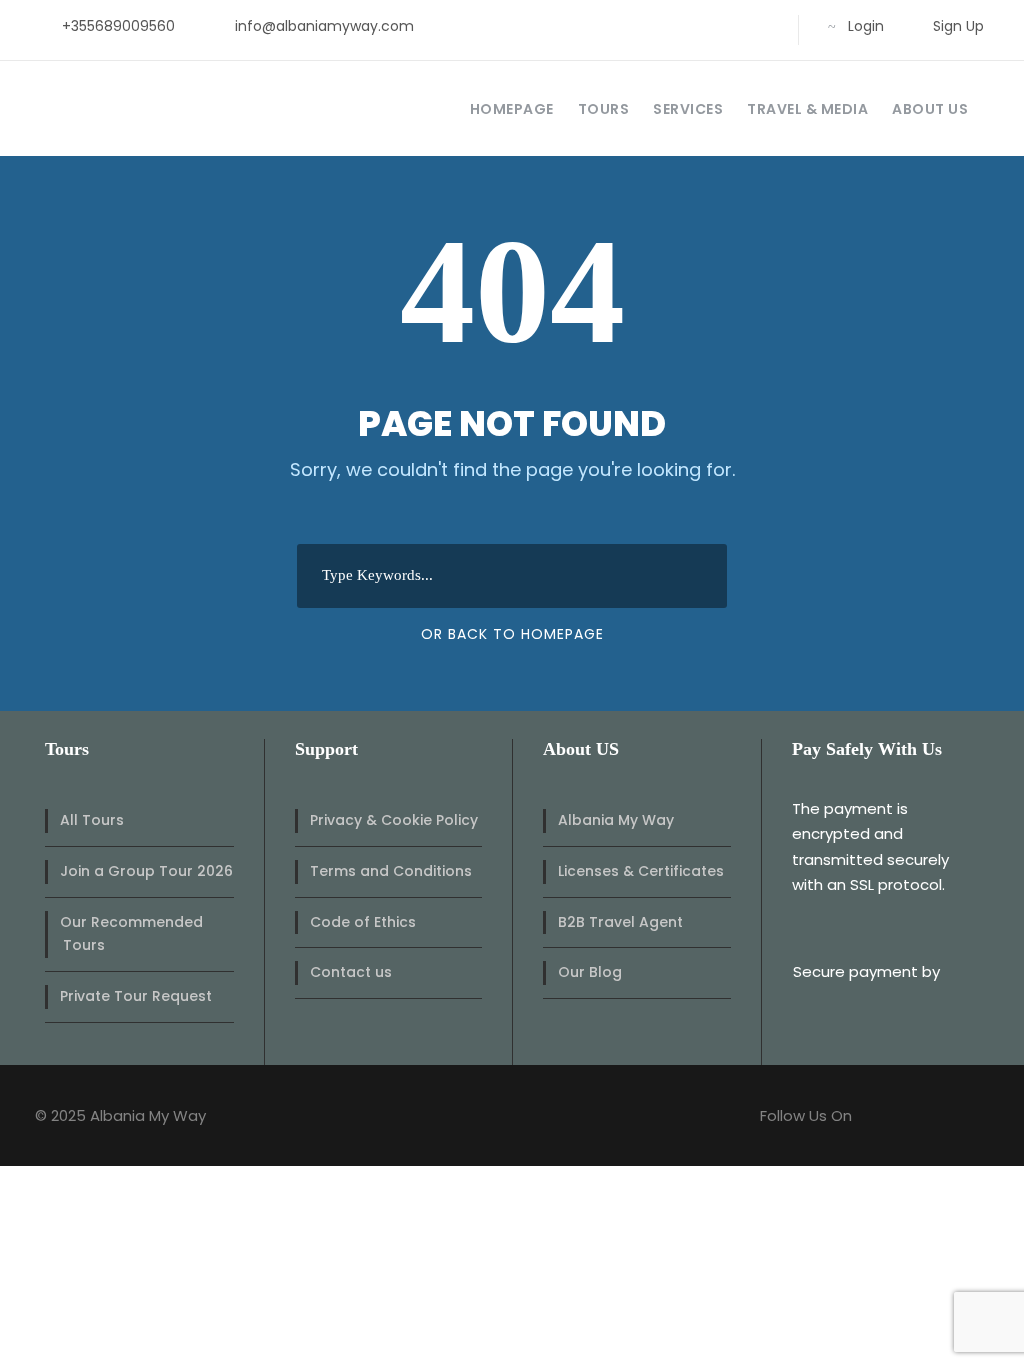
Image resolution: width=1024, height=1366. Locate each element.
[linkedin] (664, 26)
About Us (930, 109)
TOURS (604, 109)
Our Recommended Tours (131, 934)
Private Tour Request (136, 996)
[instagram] (760, 26)
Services (688, 109)
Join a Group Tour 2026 (146, 871)
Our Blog (590, 972)
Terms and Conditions (391, 871)
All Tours (92, 820)
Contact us (351, 972)
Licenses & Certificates (641, 871)
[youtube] (728, 26)
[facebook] (632, 26)
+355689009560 (118, 26)
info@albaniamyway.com (324, 26)
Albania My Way (616, 820)
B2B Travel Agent (620, 922)
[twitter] (696, 26)
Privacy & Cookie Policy (394, 820)
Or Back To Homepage (512, 634)
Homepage (512, 109)
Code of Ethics (363, 922)
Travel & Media (807, 109)
